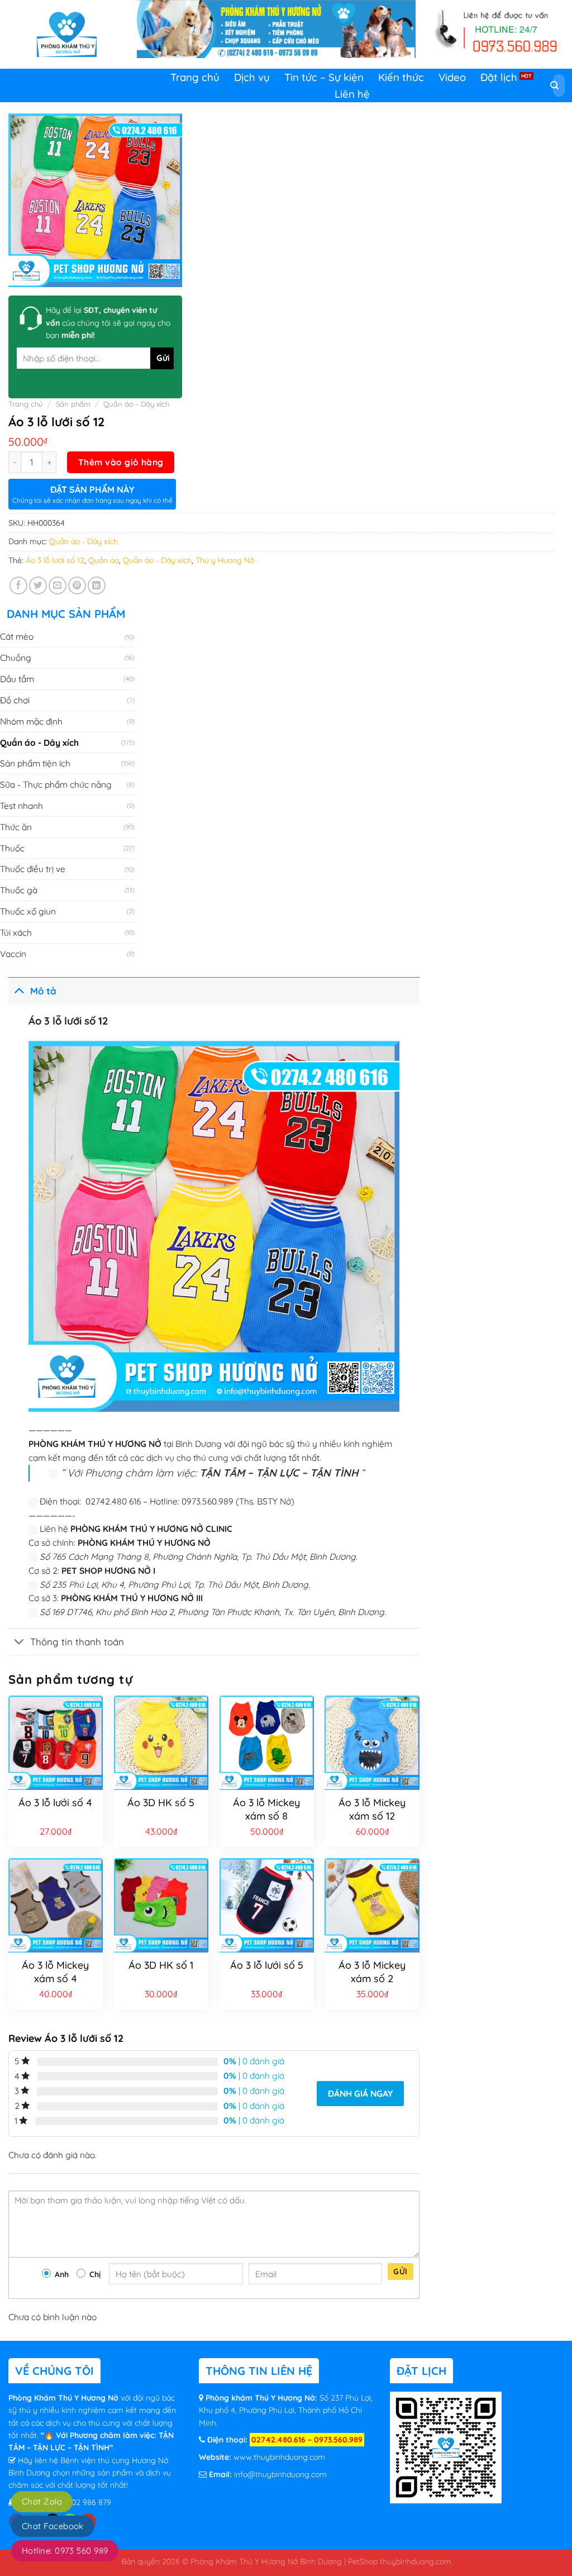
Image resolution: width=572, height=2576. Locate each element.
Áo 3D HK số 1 (161, 1965)
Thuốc (12, 848)
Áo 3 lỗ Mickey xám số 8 (266, 1809)
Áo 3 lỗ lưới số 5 (267, 1965)
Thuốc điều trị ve (33, 869)
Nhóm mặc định (31, 721)
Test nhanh (22, 806)
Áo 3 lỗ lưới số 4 (55, 1803)
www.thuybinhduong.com (279, 2457)
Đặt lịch (499, 77)
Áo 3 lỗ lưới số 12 (55, 560)
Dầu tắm (17, 679)
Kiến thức (401, 77)
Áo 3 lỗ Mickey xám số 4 (55, 1972)
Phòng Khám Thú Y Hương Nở (65, 2398)
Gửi (400, 2272)
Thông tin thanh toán (77, 1642)
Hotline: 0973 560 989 (65, 2551)
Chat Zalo (42, 2501)
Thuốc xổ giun (28, 911)
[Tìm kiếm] (555, 86)
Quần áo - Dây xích (136, 404)
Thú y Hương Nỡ (225, 560)
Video (452, 77)
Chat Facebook (53, 2526)
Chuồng (16, 658)
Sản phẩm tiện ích (35, 763)
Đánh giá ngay (360, 2093)
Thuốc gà (19, 890)
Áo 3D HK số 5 (161, 1803)
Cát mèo (17, 636)
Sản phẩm (73, 404)
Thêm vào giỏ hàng (121, 462)
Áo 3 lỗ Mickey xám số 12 (372, 1809)
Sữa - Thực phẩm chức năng (56, 784)
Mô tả (43, 991)
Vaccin (13, 954)
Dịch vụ (252, 77)
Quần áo (104, 560)
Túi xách (16, 932)
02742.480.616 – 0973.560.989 (307, 2440)
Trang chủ (195, 77)
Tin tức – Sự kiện (324, 77)
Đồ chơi (15, 700)
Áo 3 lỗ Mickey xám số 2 (372, 1972)
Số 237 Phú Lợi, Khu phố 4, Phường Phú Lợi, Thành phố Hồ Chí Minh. (286, 2410)
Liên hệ (352, 94)
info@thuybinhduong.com (280, 2474)
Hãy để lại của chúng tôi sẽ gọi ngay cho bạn (108, 323)
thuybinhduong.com (416, 2561)
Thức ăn (16, 827)
